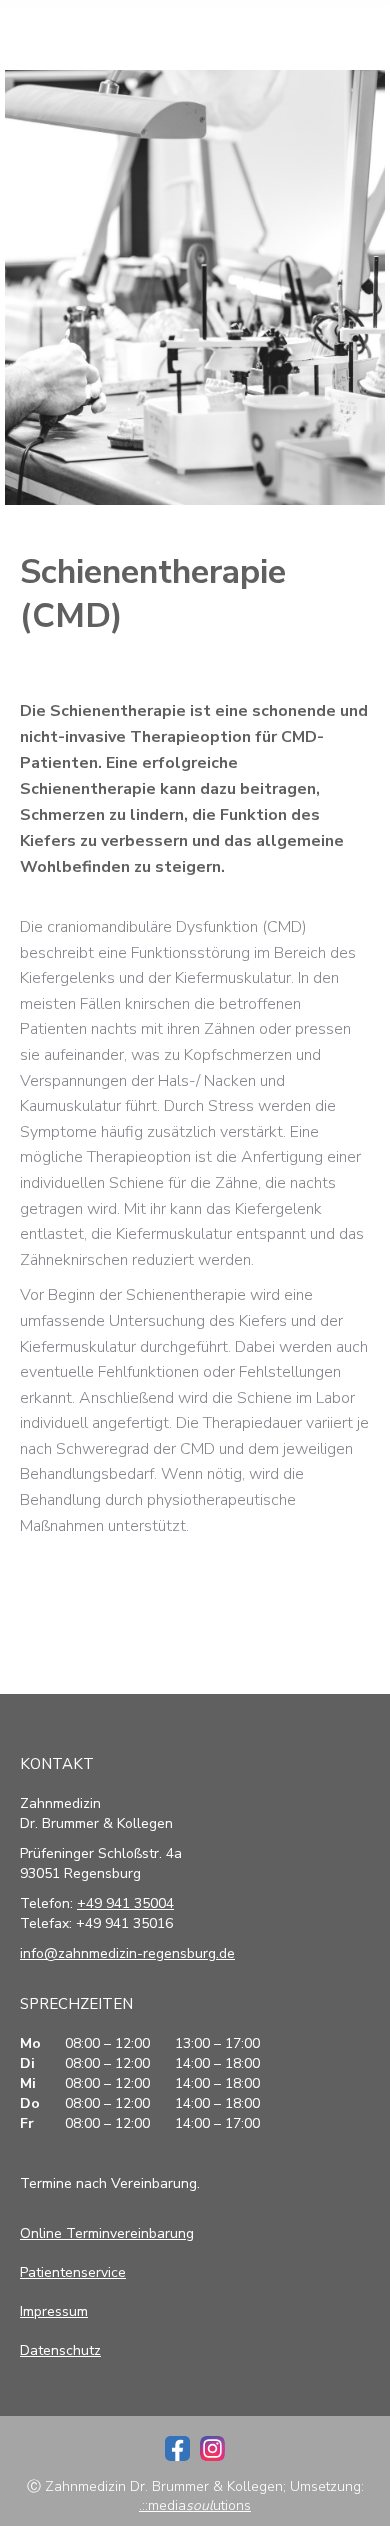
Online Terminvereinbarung (107, 2233)
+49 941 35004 (125, 1903)
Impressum (54, 2311)
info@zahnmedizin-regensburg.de (127, 1953)
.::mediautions (195, 2505)
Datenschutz (60, 2350)
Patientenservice (73, 2272)
